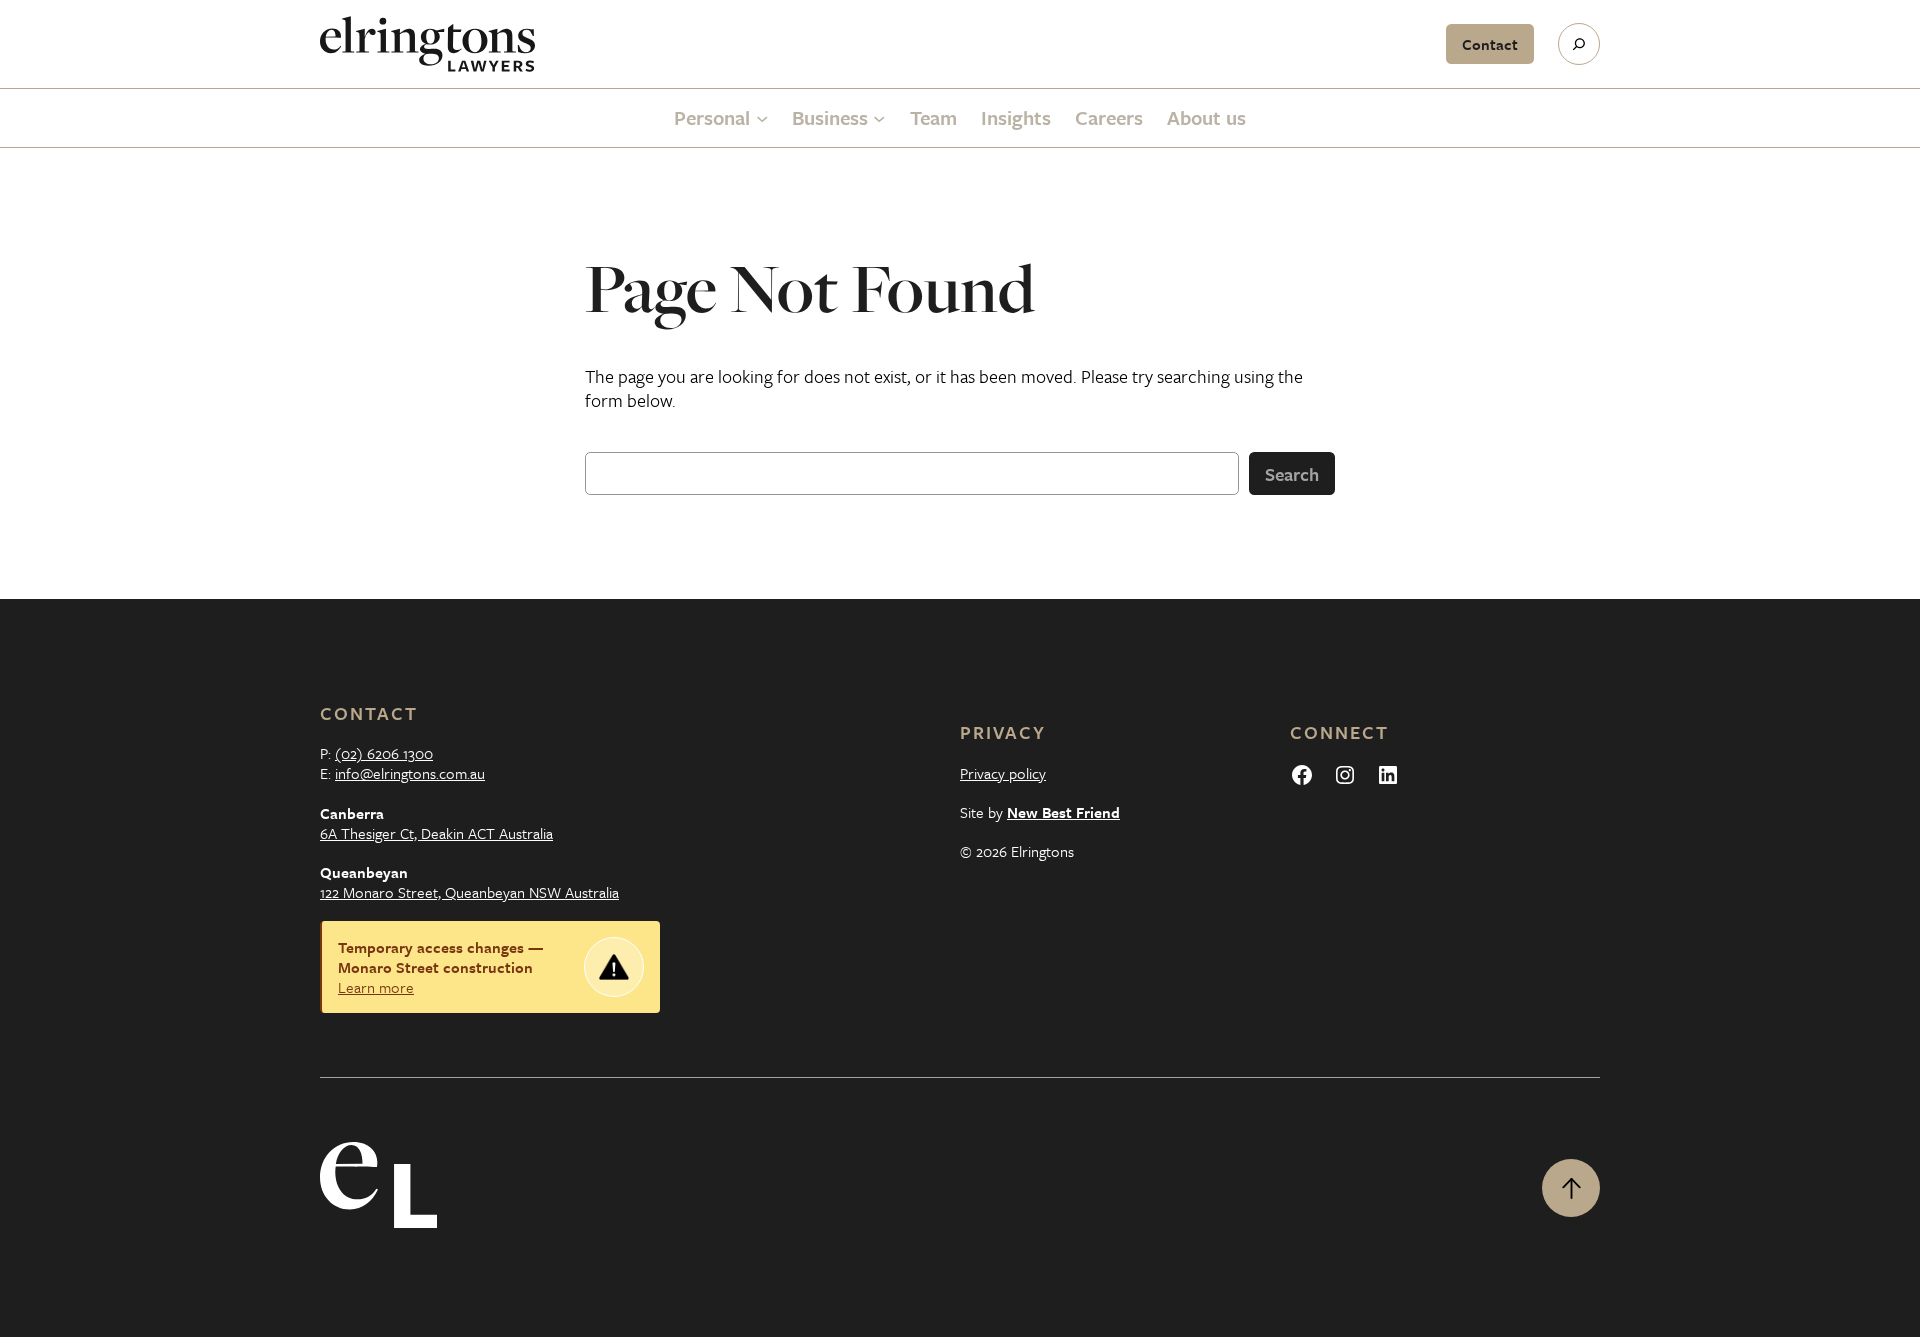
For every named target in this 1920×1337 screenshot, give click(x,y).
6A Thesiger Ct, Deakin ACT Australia (436, 833)
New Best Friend (1063, 812)
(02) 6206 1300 (384, 753)
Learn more (376, 987)
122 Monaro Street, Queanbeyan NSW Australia (469, 892)
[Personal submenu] (762, 118)
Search (1292, 474)
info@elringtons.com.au (410, 773)
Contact (1490, 44)
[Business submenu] (879, 118)
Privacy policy (1003, 773)
